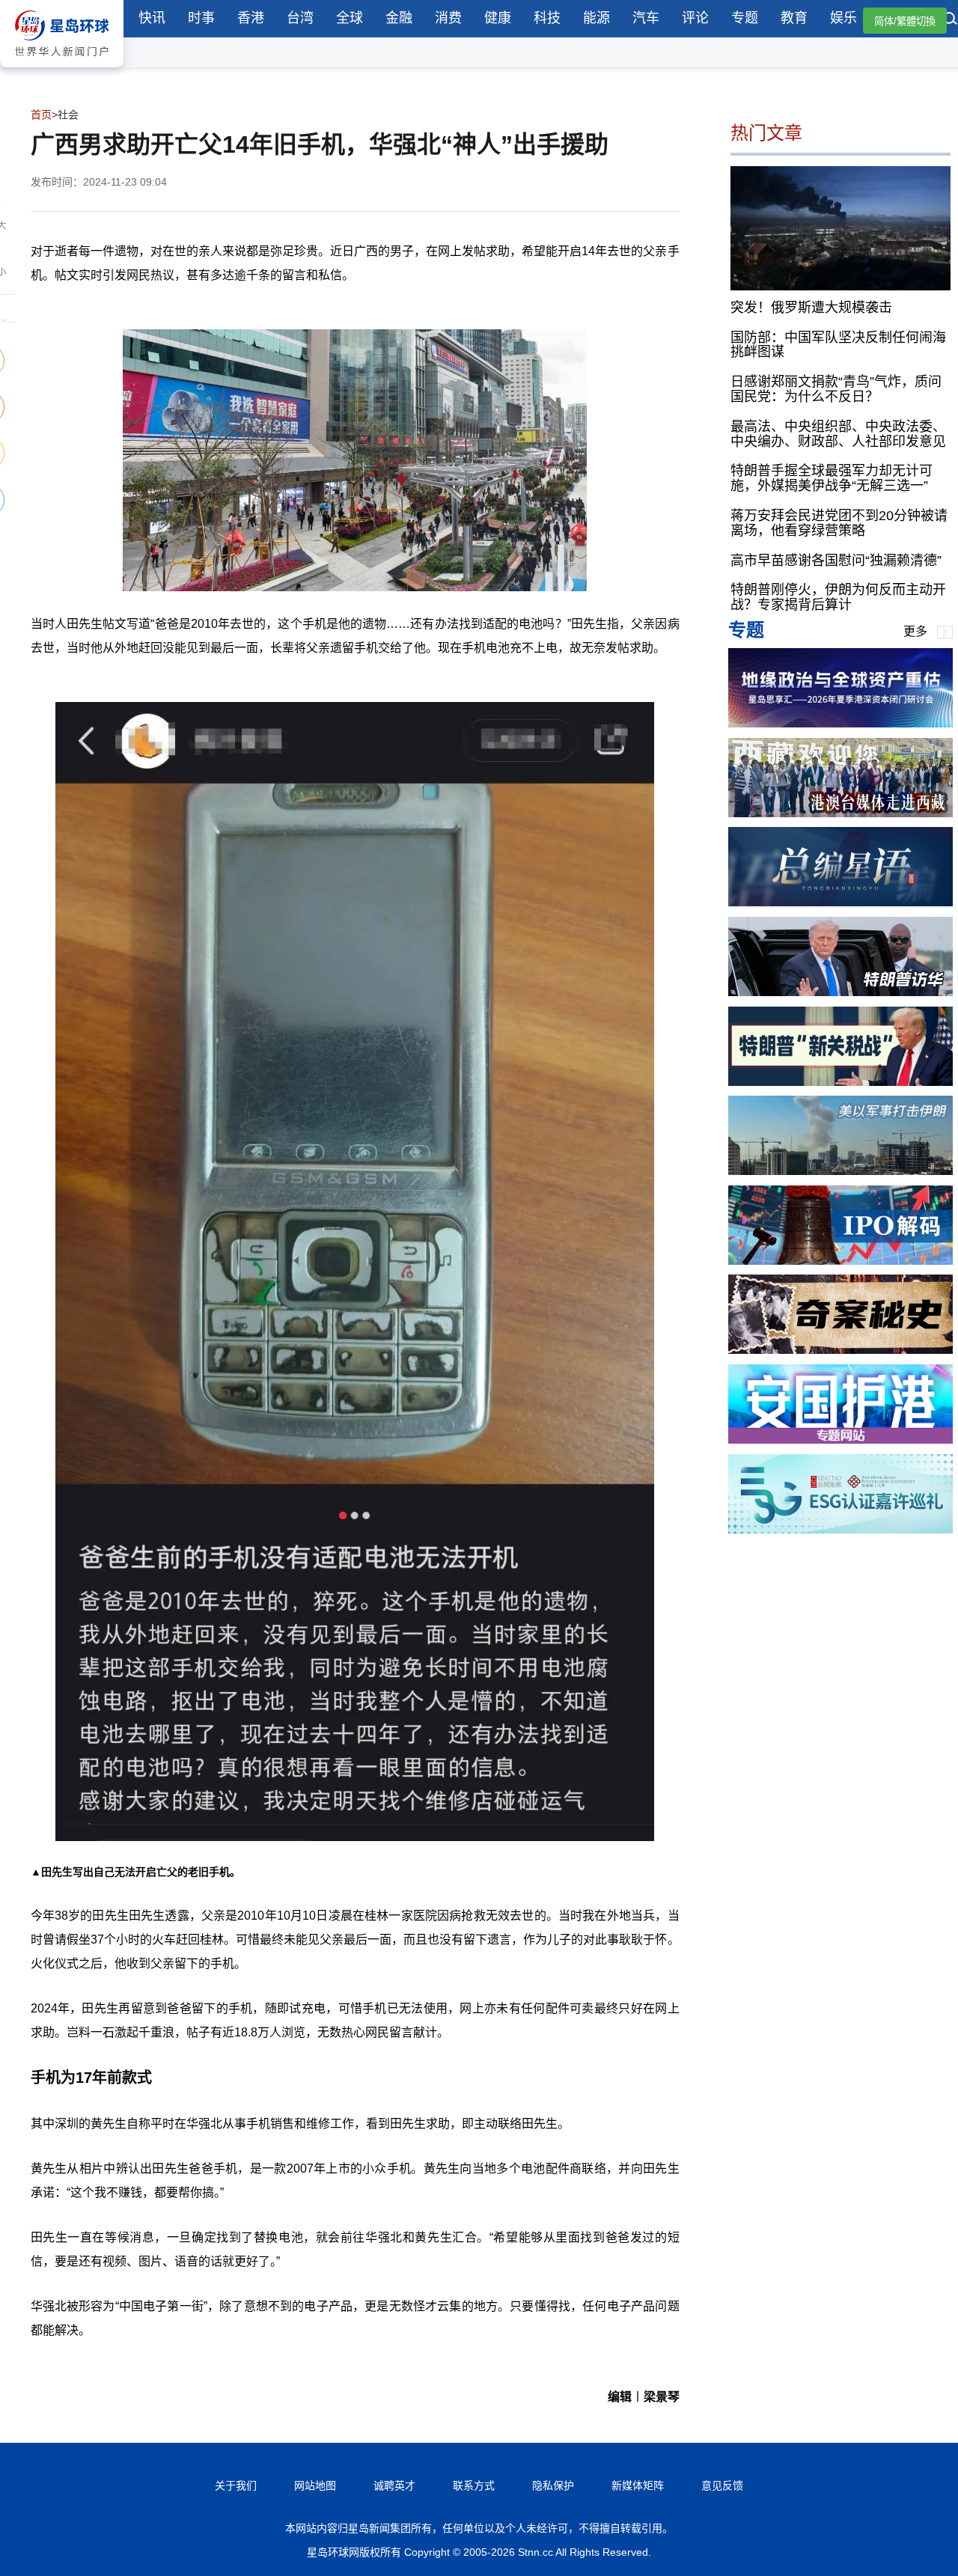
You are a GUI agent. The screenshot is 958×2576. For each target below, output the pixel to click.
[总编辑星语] (840, 902)
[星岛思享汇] (840, 723)
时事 (201, 18)
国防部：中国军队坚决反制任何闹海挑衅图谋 (838, 344)
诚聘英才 (394, 2485)
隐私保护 (553, 2485)
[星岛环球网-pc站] (62, 71)
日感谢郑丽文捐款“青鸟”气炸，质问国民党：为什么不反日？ (836, 389)
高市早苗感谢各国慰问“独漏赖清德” (836, 560)
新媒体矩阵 (638, 2485)
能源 (597, 18)
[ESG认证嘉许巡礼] (840, 1529)
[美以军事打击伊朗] (840, 1171)
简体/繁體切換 (905, 21)
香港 (251, 18)
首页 (41, 115)
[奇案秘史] (840, 1350)
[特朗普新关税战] (840, 1082)
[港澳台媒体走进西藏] (840, 813)
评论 (695, 18)
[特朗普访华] (840, 992)
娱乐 (843, 18)
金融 (399, 18)
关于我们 (236, 2485)
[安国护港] (840, 1440)
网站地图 (315, 2485)
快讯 (152, 18)
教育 (794, 18)
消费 (448, 18)
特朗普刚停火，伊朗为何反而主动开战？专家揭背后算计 (838, 597)
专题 (745, 18)
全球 (350, 18)
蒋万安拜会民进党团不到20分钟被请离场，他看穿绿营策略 (839, 523)
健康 (498, 18)
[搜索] (951, 20)
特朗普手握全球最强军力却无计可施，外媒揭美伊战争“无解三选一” (832, 478)
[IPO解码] (840, 1261)
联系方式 (474, 2485)
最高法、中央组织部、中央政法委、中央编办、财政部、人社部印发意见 (838, 433)
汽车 (646, 18)
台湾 (300, 18)
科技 (547, 18)
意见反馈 (722, 2485)
